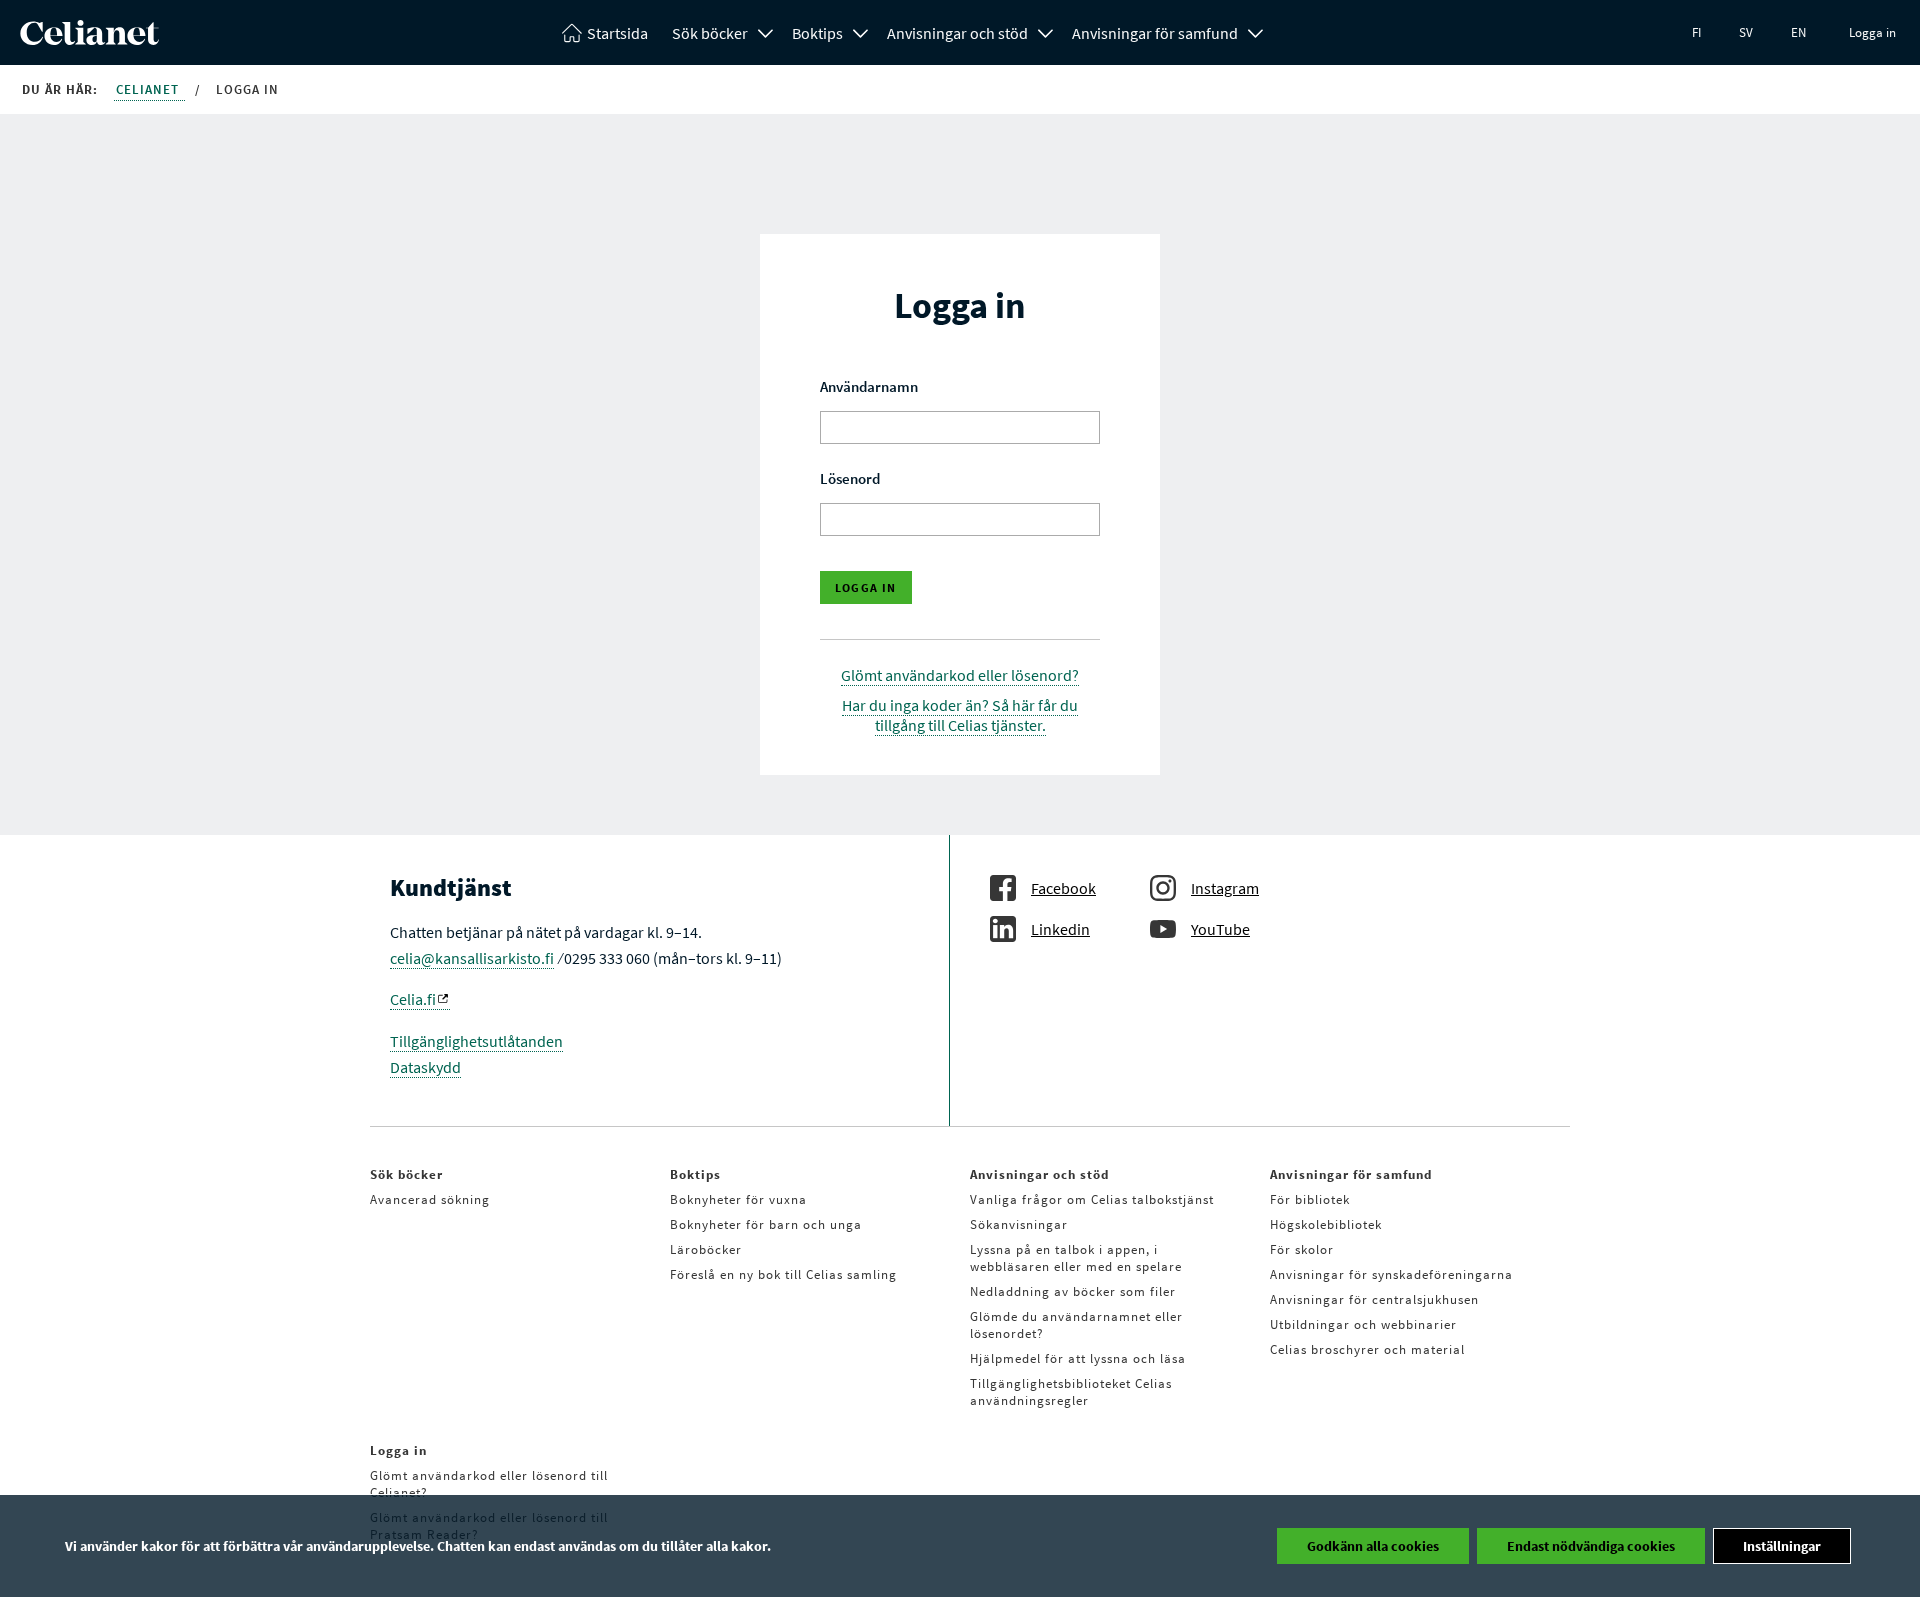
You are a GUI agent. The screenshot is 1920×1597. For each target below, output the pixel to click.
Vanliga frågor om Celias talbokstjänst (1092, 1199)
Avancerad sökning (430, 1199)
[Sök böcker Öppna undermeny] (766, 31)
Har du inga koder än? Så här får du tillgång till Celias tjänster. (960, 715)
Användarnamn (869, 386)
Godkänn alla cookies (1373, 1546)
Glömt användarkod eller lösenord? (960, 675)
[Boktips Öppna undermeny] (861, 31)
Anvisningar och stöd (957, 33)
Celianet (149, 89)
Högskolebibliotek (1326, 1224)
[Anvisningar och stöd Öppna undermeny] (1046, 31)
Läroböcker (706, 1249)
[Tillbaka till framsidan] (89, 39)
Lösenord (850, 478)
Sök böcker (710, 33)
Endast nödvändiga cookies (1591, 1546)
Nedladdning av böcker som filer (1073, 1291)
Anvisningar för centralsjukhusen (1374, 1299)
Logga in (1872, 32)
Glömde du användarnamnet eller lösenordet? (1076, 1325)
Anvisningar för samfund (1155, 33)
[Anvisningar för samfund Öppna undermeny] (1256, 31)
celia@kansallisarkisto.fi (472, 958)
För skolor (1302, 1249)
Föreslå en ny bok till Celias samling (783, 1274)
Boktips (817, 33)
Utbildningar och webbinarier (1363, 1324)
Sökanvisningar (1019, 1224)
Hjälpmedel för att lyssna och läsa (1078, 1358)
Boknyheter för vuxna (738, 1199)
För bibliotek (1310, 1199)
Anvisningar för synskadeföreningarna (1391, 1274)
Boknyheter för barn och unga (766, 1224)
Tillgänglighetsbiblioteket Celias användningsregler (1071, 1392)
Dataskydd (425, 1067)
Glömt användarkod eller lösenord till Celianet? (489, 1484)
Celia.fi (413, 999)
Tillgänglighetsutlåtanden (476, 1041)
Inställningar (1782, 1546)
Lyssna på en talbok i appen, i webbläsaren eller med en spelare (1076, 1258)
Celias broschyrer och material (1367, 1349)
